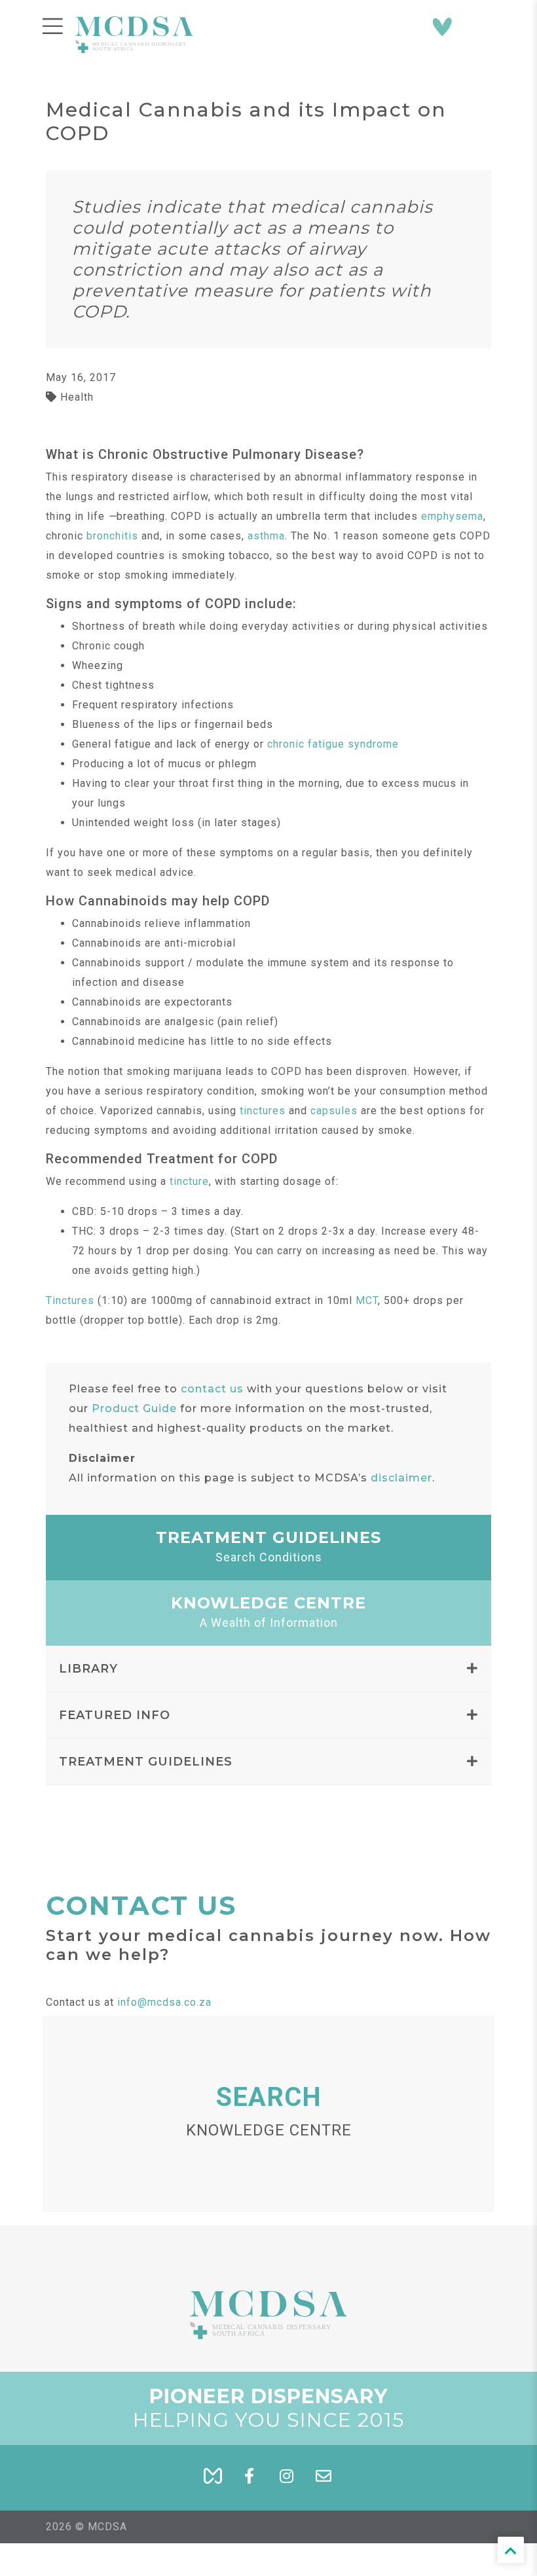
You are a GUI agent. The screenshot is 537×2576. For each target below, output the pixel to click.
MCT (367, 1300)
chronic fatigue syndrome (333, 744)
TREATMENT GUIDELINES (146, 1762)
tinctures (263, 1111)
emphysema (452, 516)
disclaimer (401, 1478)
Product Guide (134, 1408)
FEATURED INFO (115, 1715)
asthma (266, 536)
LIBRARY (88, 1669)
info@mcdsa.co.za (164, 2002)
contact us (212, 1389)
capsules (334, 1111)
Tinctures (70, 1300)
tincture (189, 1181)
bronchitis (112, 536)
